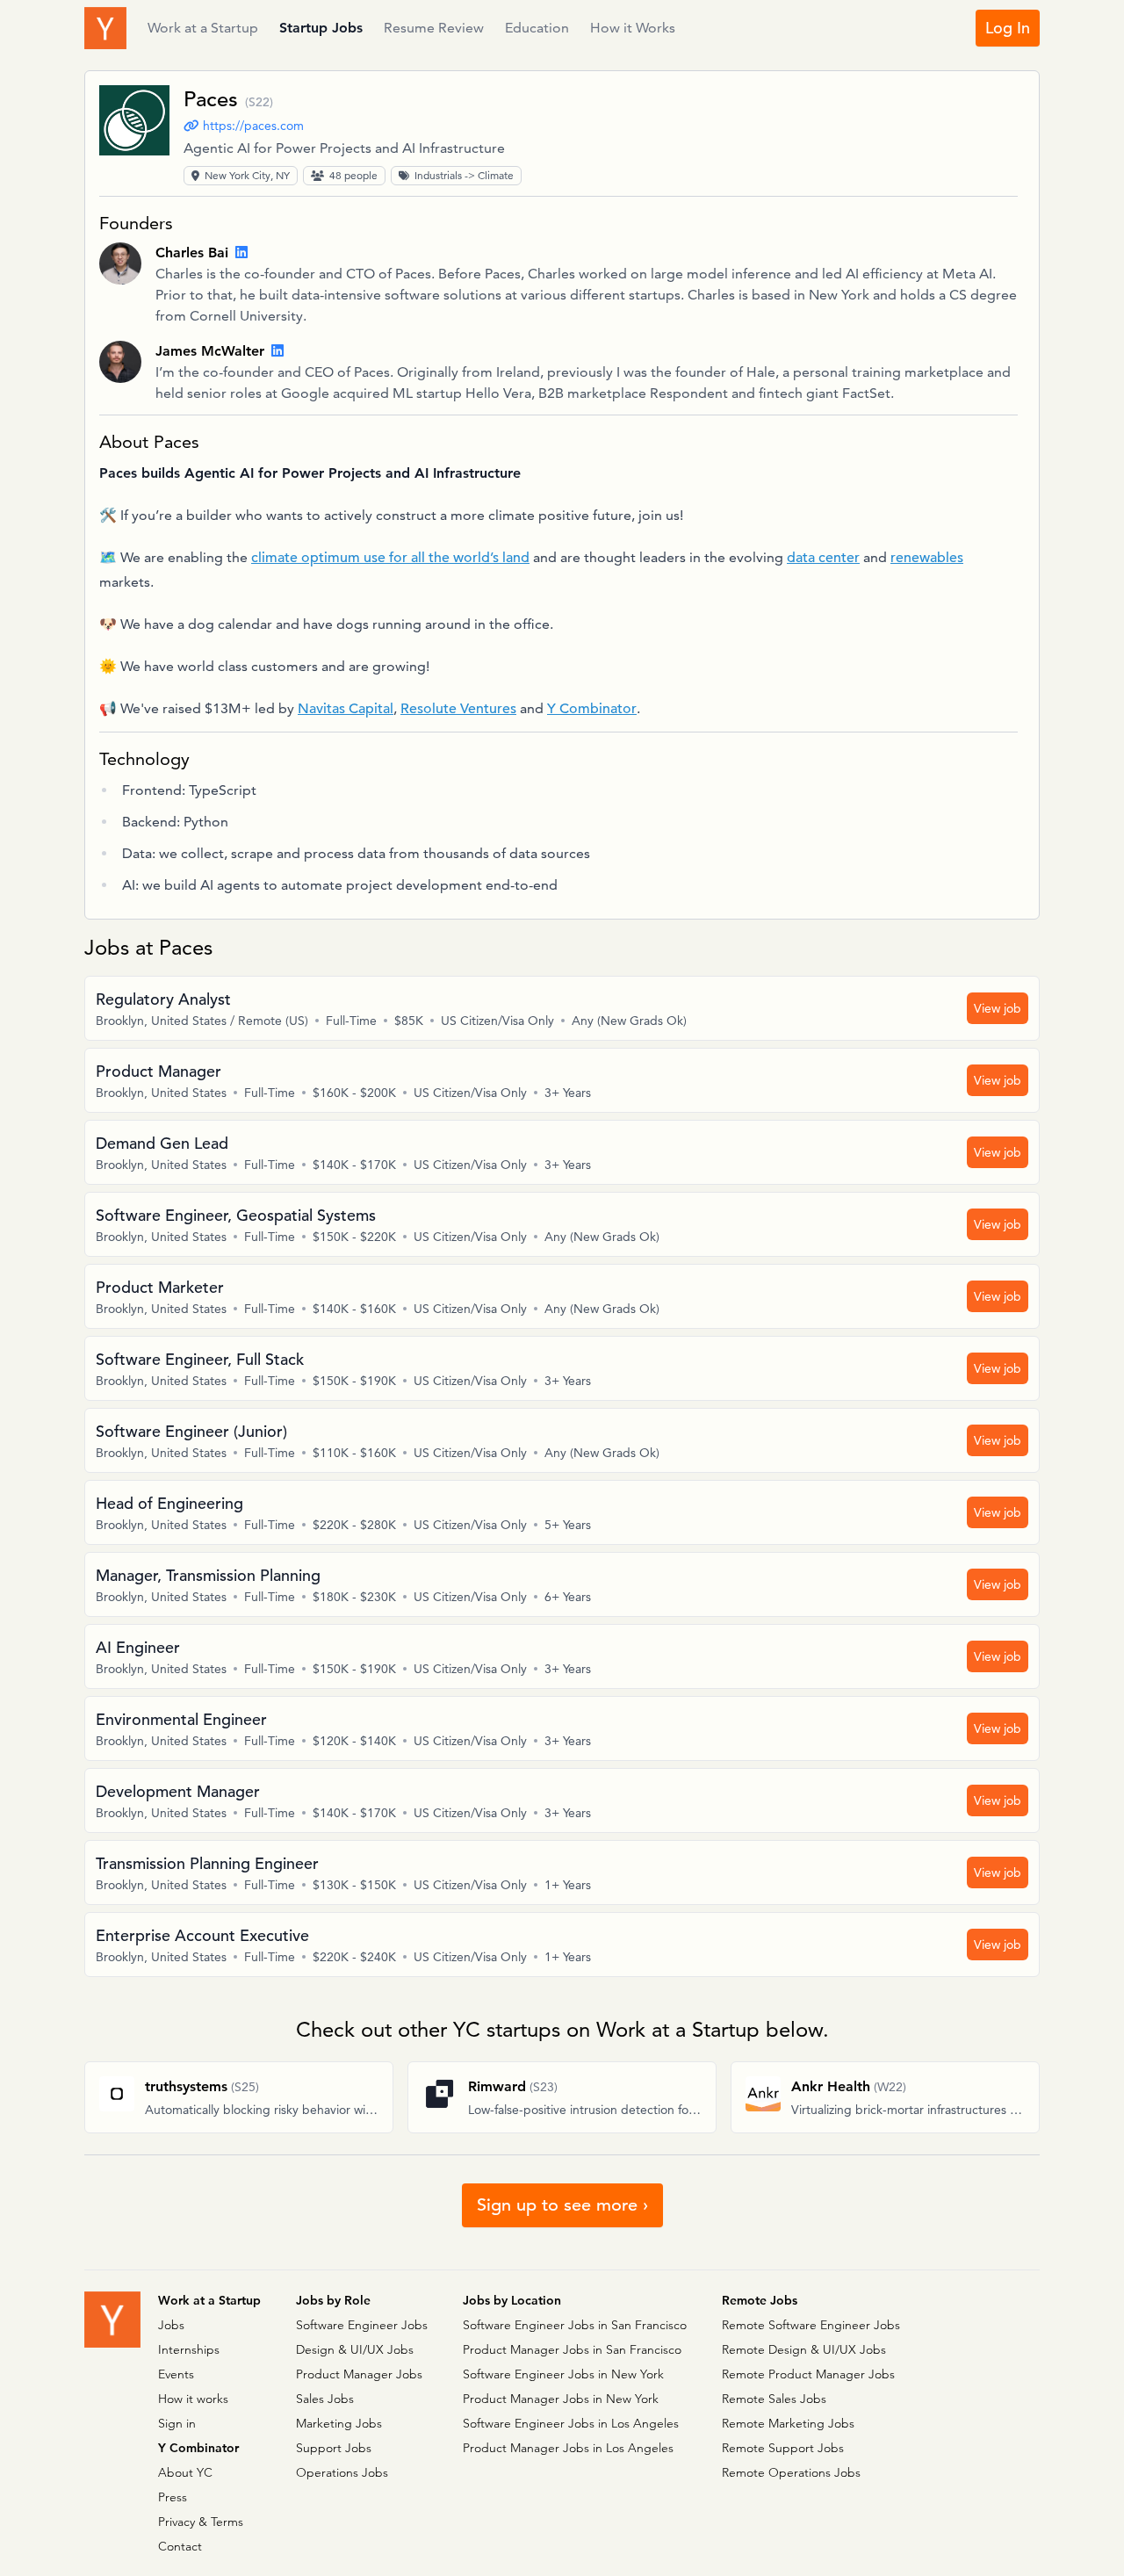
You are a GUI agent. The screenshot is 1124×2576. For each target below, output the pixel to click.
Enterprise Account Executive (202, 1935)
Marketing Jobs (339, 2423)
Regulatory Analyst (163, 999)
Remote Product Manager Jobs (808, 2374)
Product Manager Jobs (359, 2374)
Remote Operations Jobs (791, 2472)
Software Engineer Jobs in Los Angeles (571, 2423)
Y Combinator (592, 709)
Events (176, 2374)
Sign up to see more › (562, 2205)
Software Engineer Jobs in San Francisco (575, 2325)
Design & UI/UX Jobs (355, 2349)
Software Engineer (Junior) (191, 1431)
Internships (189, 2349)
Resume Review (434, 28)
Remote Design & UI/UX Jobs (804, 2349)
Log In (1008, 28)
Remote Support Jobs (783, 2448)
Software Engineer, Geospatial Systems (236, 1215)
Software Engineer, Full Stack (200, 1359)
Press (173, 2497)
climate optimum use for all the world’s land (390, 558)
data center (823, 558)
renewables (927, 558)
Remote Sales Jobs (774, 2399)
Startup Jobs (321, 28)
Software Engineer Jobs (362, 2325)
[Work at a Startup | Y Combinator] (112, 2320)
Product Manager (159, 1071)
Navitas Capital (346, 709)
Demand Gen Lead (162, 1143)
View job (998, 1008)
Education (537, 28)
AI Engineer (138, 1647)
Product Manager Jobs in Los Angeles (568, 2448)
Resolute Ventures (458, 709)
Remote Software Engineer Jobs (811, 2325)
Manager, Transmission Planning (208, 1575)
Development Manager (178, 1791)
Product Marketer (160, 1287)
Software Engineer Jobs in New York (563, 2374)
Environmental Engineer (181, 1719)
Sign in (177, 2423)
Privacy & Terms (201, 2522)
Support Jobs (334, 2448)
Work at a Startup (203, 28)
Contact (180, 2546)
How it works (193, 2399)
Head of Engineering (169, 1503)
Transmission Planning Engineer (207, 1863)
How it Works (633, 28)
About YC (185, 2472)
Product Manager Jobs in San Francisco (572, 2349)
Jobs (171, 2325)
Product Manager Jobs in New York (561, 2399)
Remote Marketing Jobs (788, 2423)
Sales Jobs (325, 2399)
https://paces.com (253, 126)
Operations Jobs (342, 2472)
